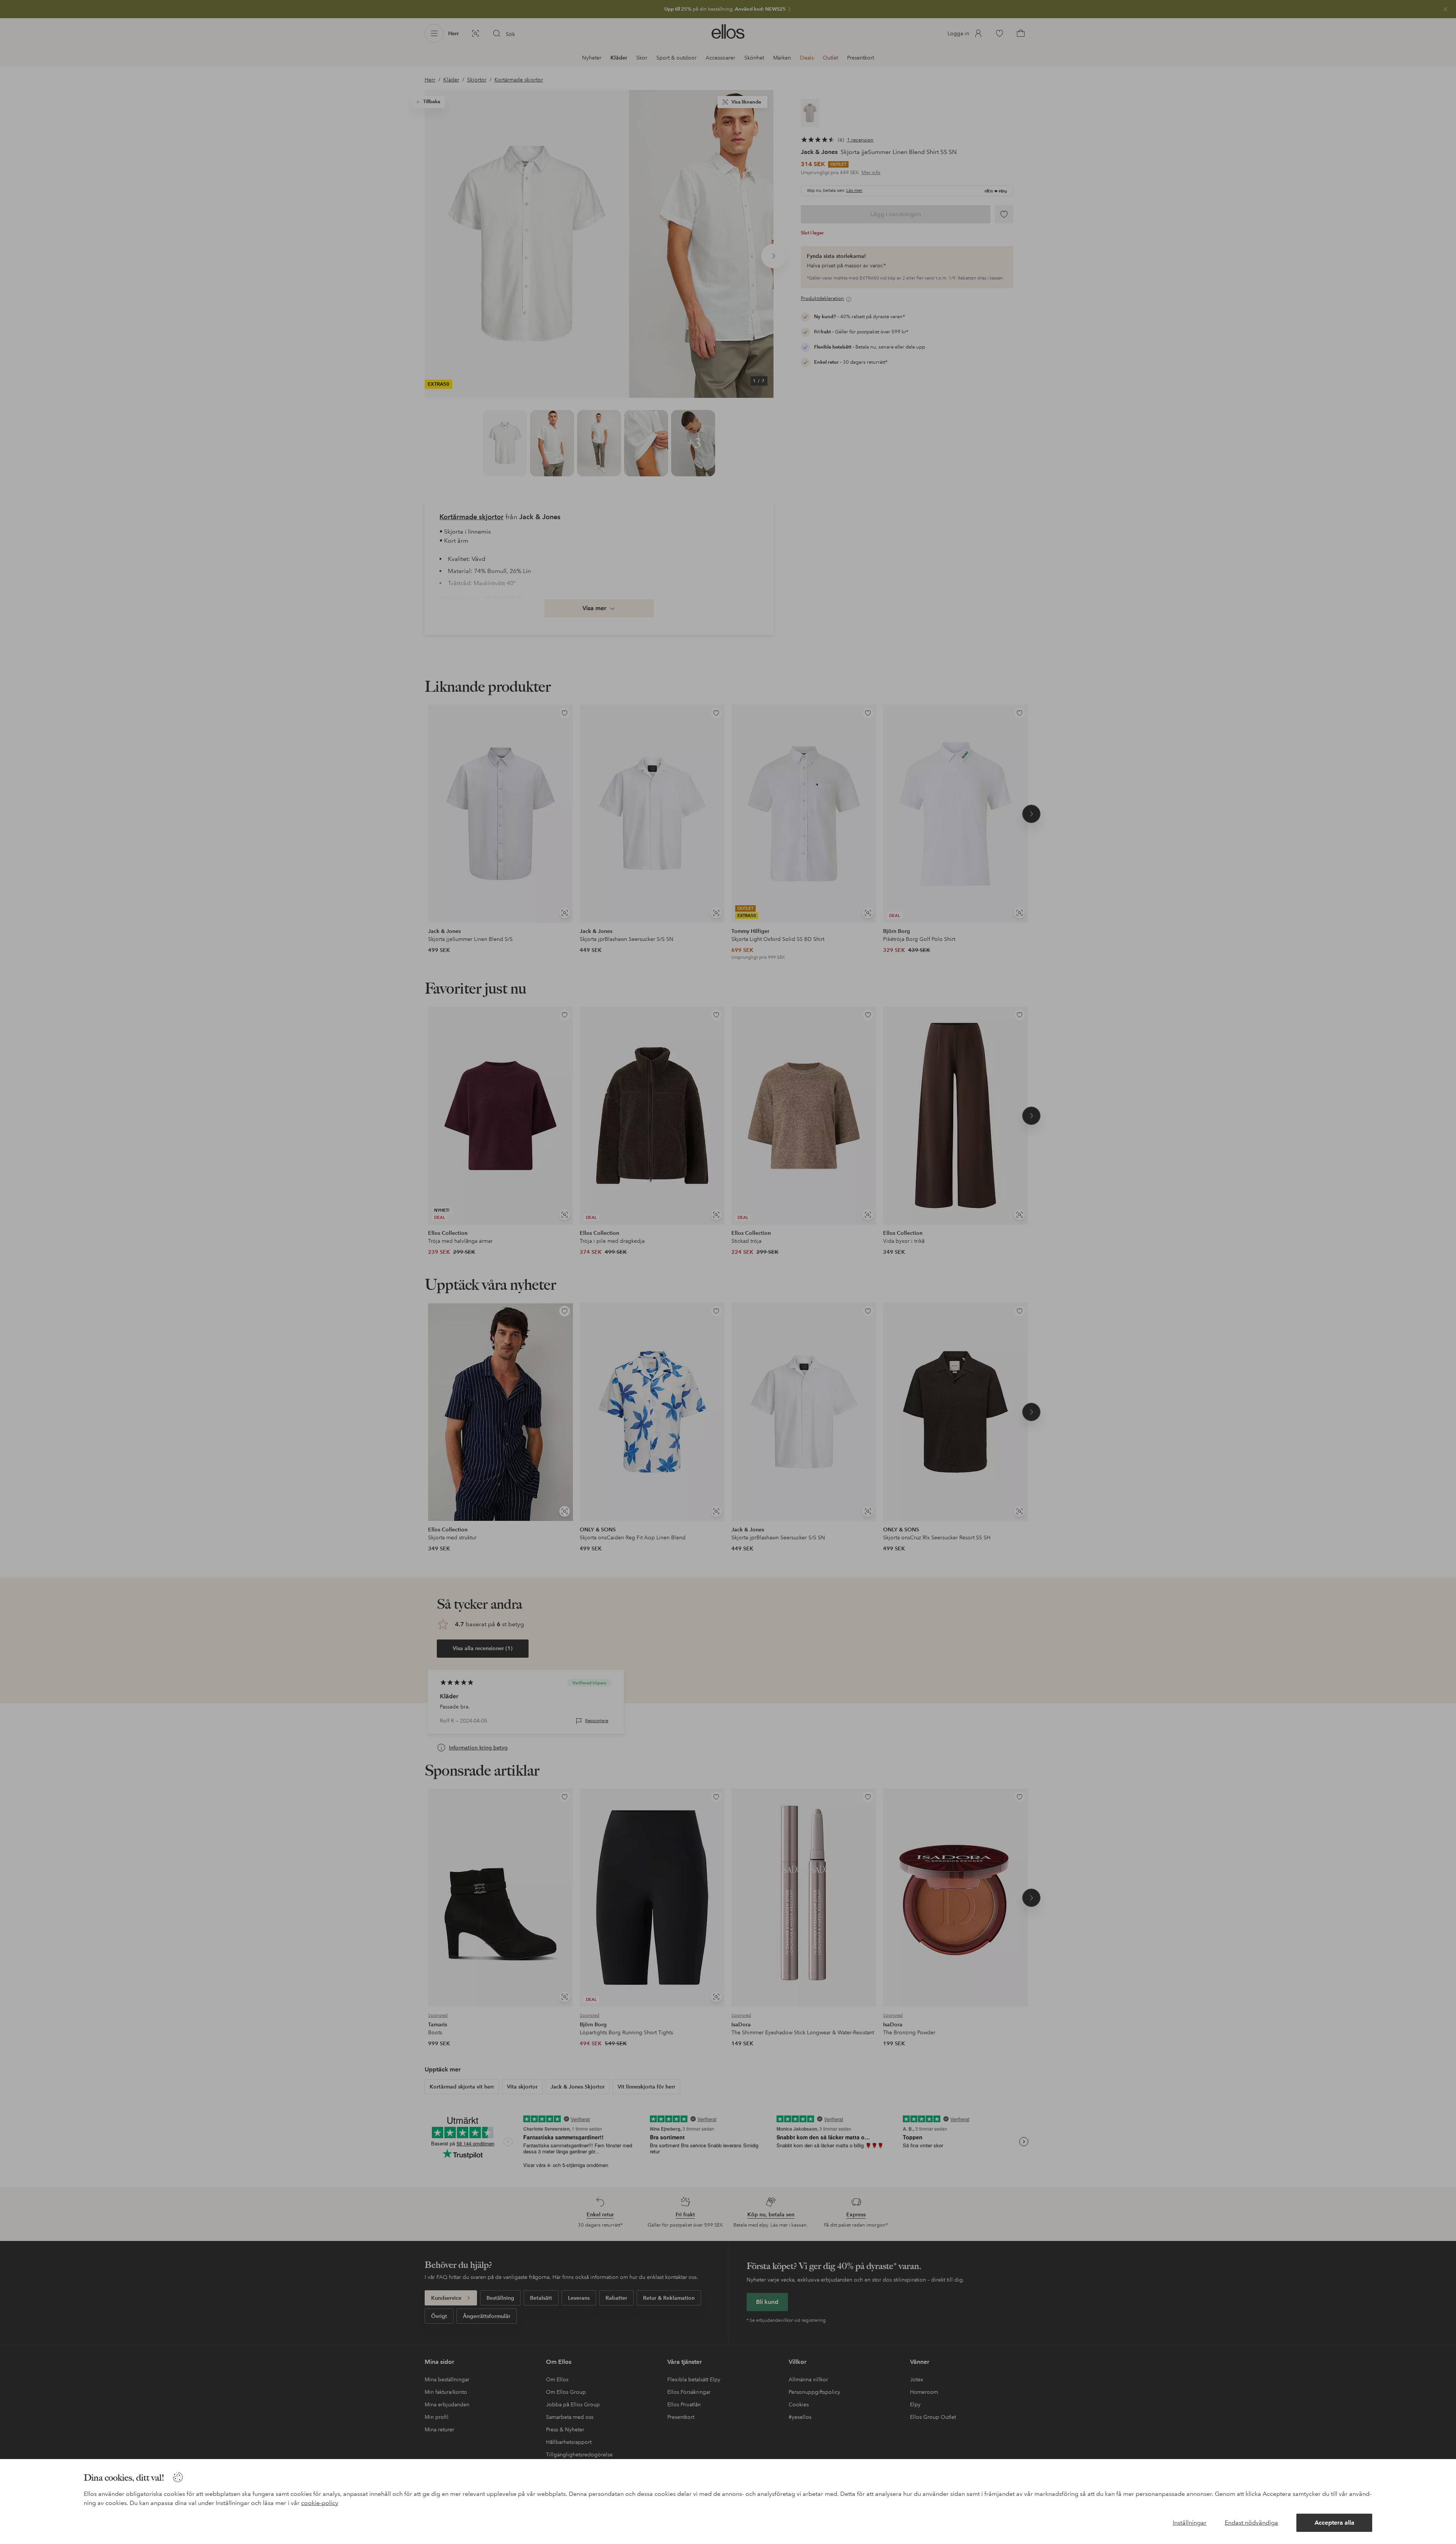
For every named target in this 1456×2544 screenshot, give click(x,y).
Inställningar (1190, 2523)
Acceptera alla (1334, 2523)
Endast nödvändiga (1251, 2523)
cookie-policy (320, 2503)
